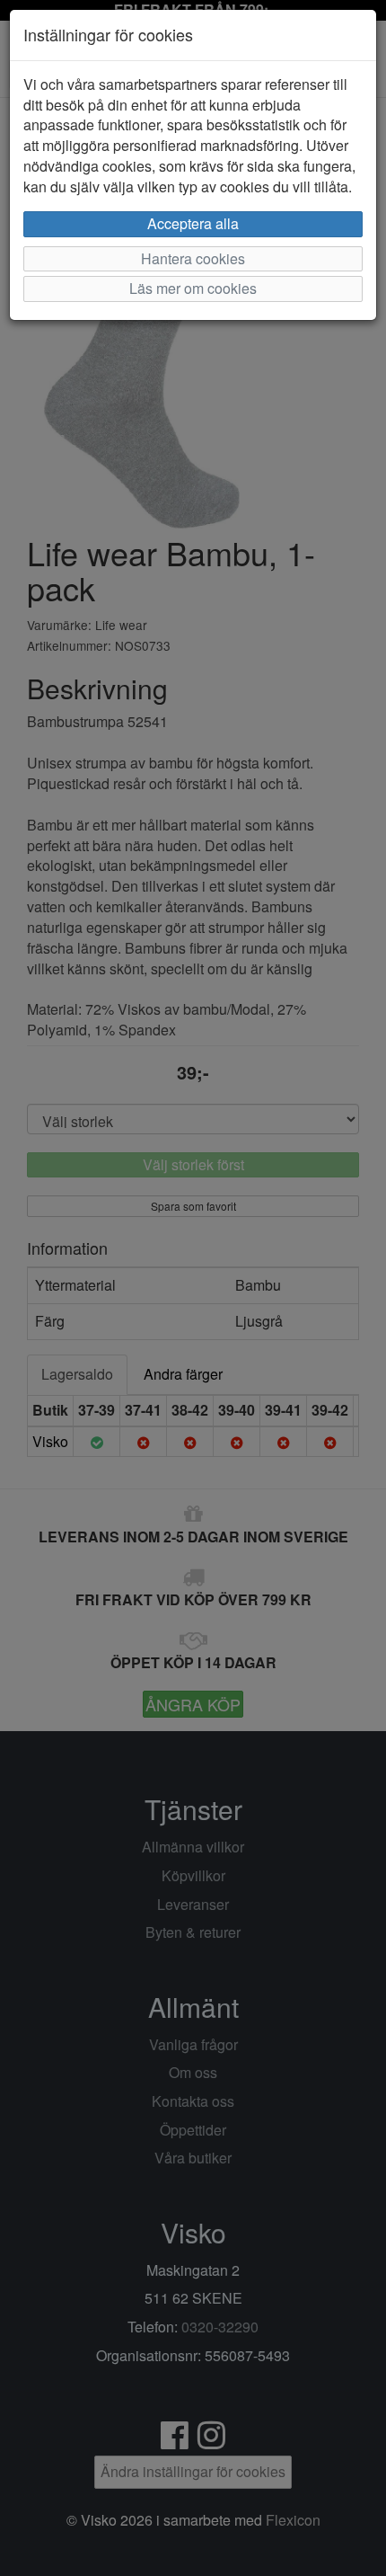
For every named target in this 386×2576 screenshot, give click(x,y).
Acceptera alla (193, 223)
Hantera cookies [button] (193, 258)
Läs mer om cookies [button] (193, 288)
